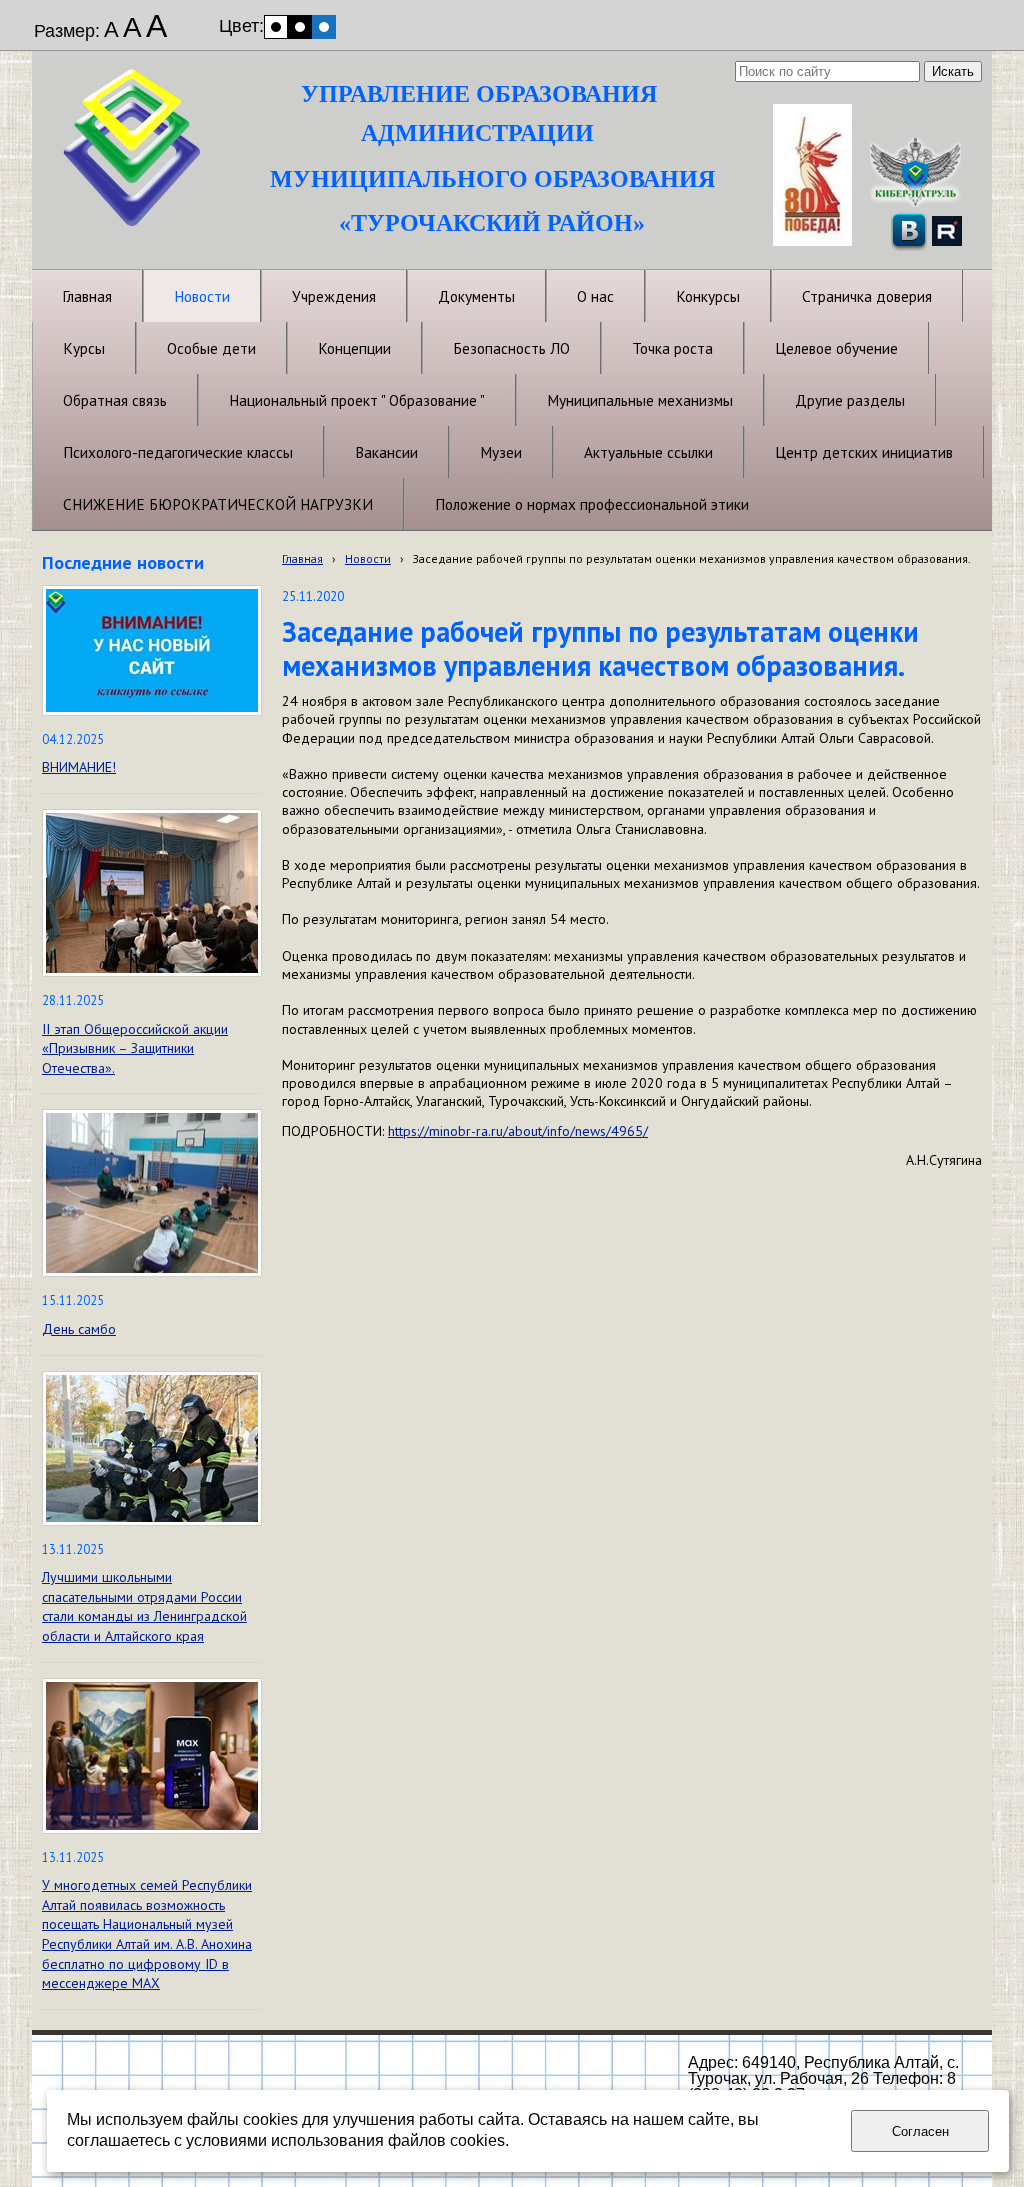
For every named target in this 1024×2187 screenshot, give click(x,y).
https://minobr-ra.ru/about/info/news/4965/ (518, 1131)
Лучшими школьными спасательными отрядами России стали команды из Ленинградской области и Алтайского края (144, 1606)
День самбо (79, 1329)
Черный (300, 27)
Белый (276, 27)
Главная (302, 558)
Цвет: (241, 26)
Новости (368, 558)
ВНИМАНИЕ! (79, 767)
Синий (324, 27)
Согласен (920, 2131)
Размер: (67, 31)
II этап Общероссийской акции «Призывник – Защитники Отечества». (135, 1048)
